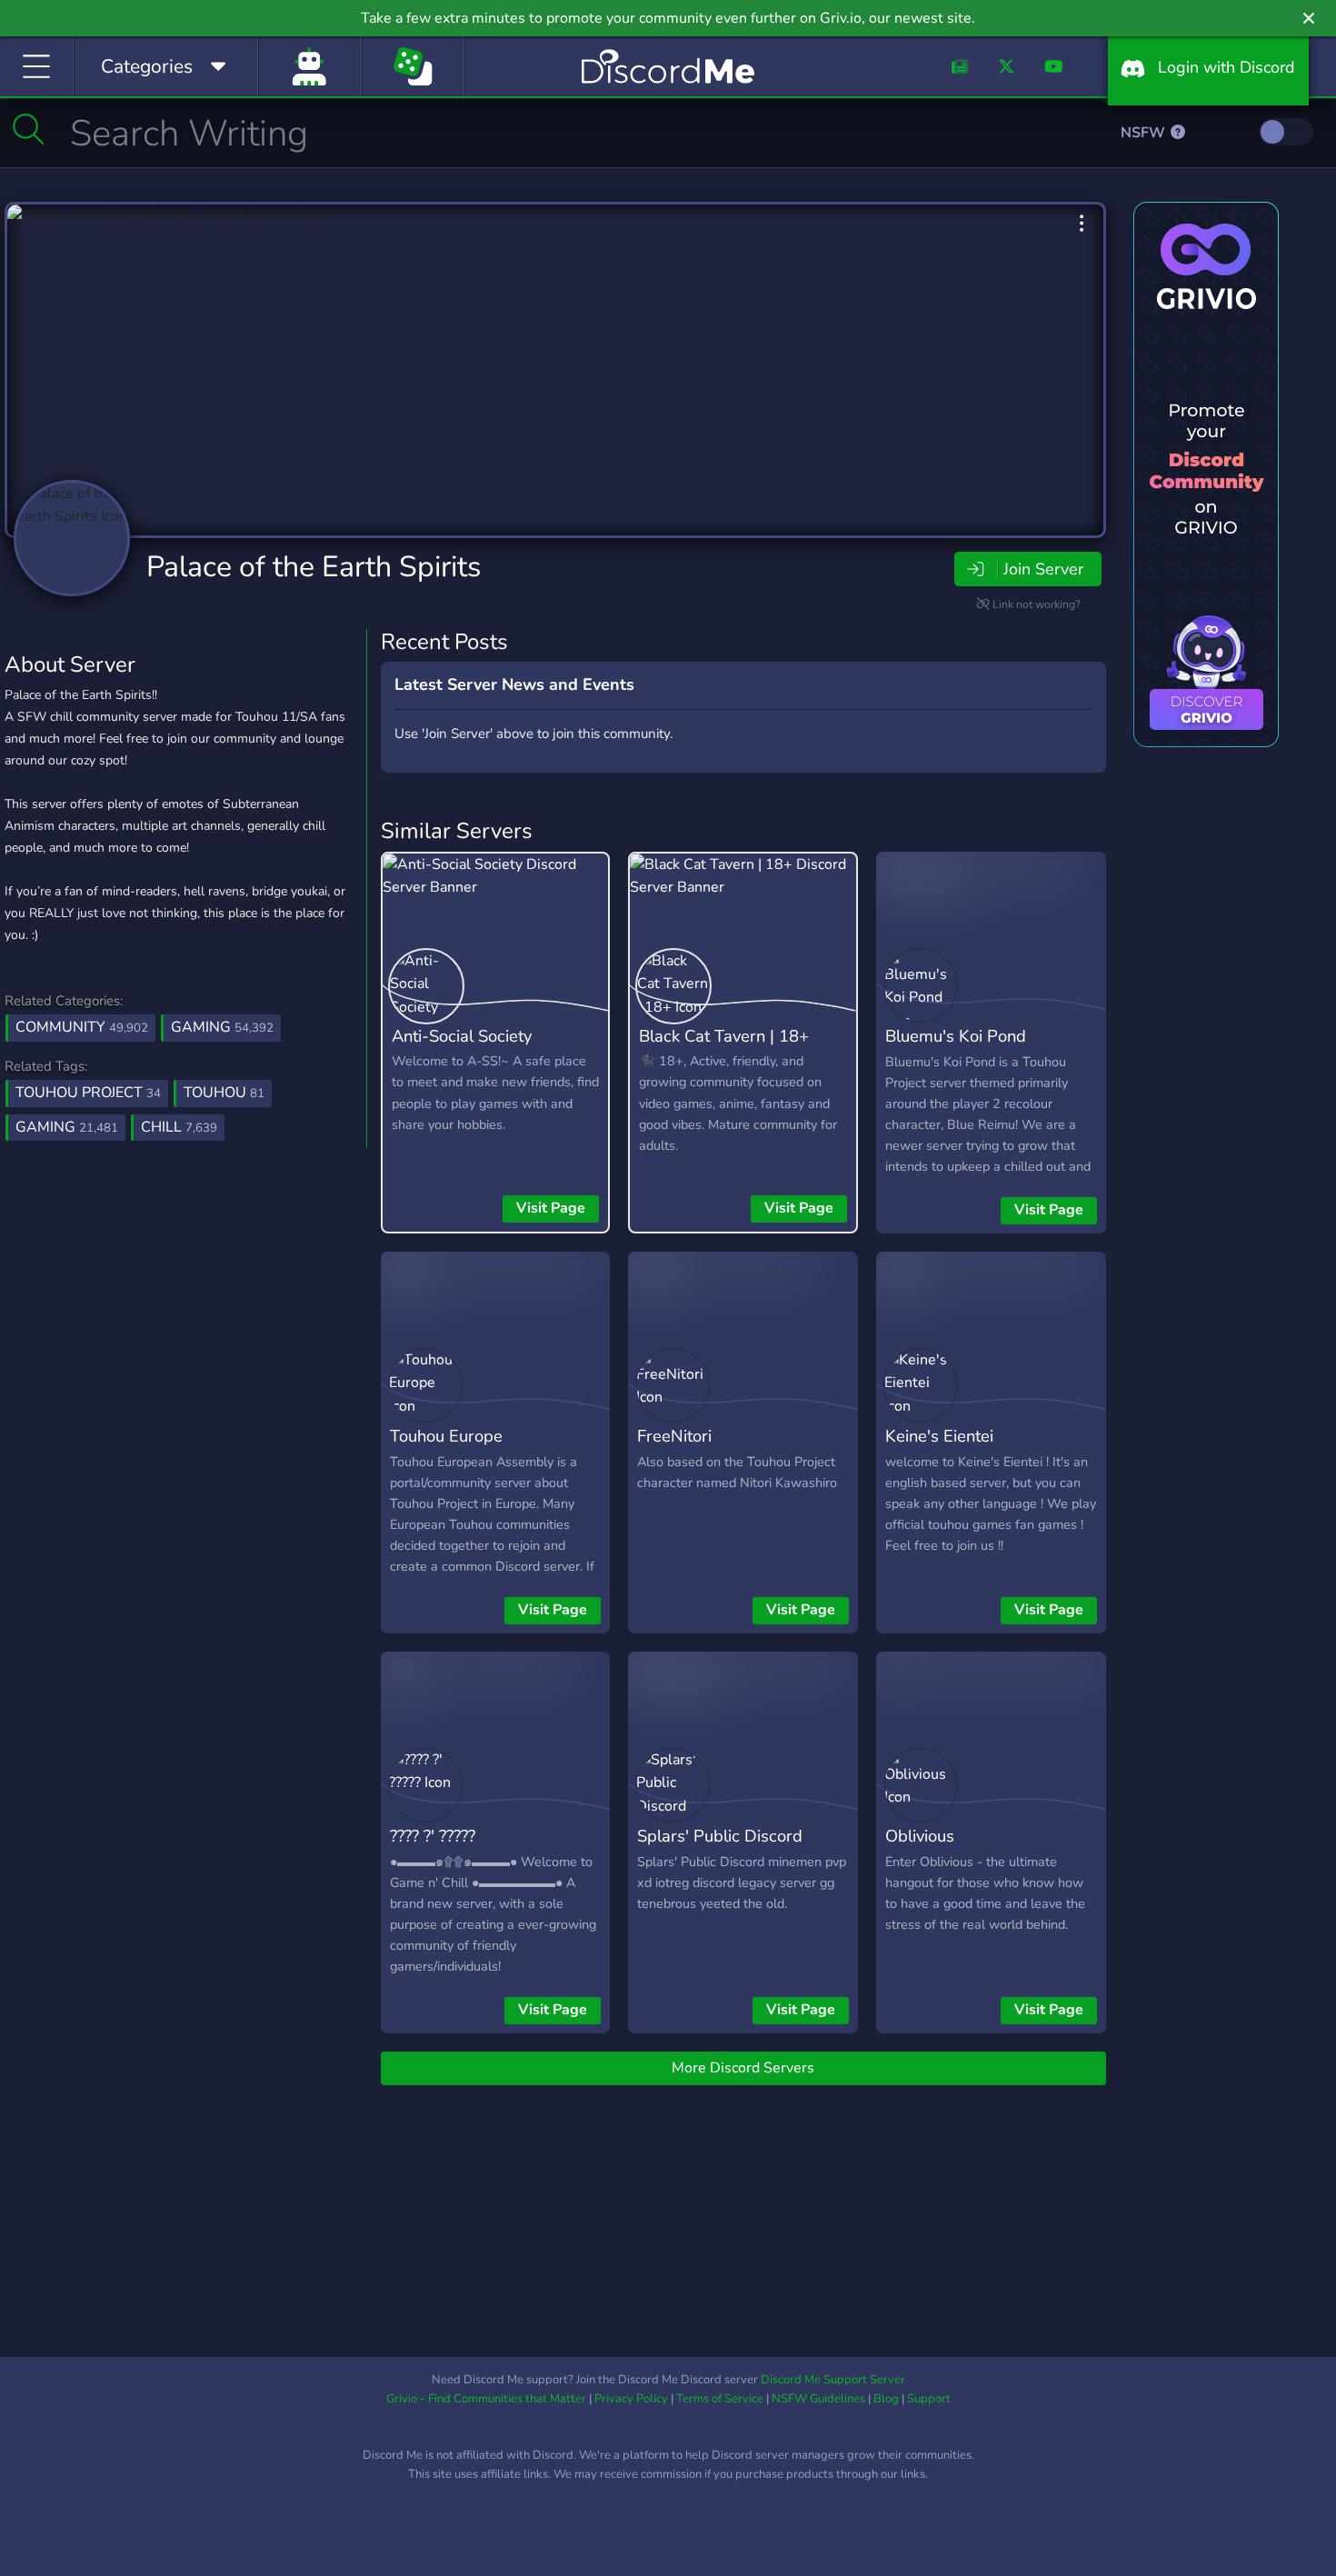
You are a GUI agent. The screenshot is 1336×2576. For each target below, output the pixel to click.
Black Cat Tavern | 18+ (724, 1036)
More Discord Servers (743, 2068)
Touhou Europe (446, 1436)
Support (929, 2399)
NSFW (1145, 133)
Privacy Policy (631, 2399)
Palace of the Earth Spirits (314, 567)
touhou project (88, 1093)
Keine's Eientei (939, 1436)
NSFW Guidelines (818, 2399)
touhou (224, 1093)
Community (82, 1027)
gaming (67, 1127)
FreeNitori (674, 1436)
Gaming (222, 1027)
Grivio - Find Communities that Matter (486, 2399)
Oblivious (920, 1836)
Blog (886, 2399)
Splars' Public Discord (720, 1836)
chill (179, 1127)
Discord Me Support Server (833, 2380)
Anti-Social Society (462, 1036)
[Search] (29, 129)
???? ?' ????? (433, 1836)
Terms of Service (720, 2399)
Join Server (1043, 569)
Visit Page (551, 1208)
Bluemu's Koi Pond (956, 1036)
